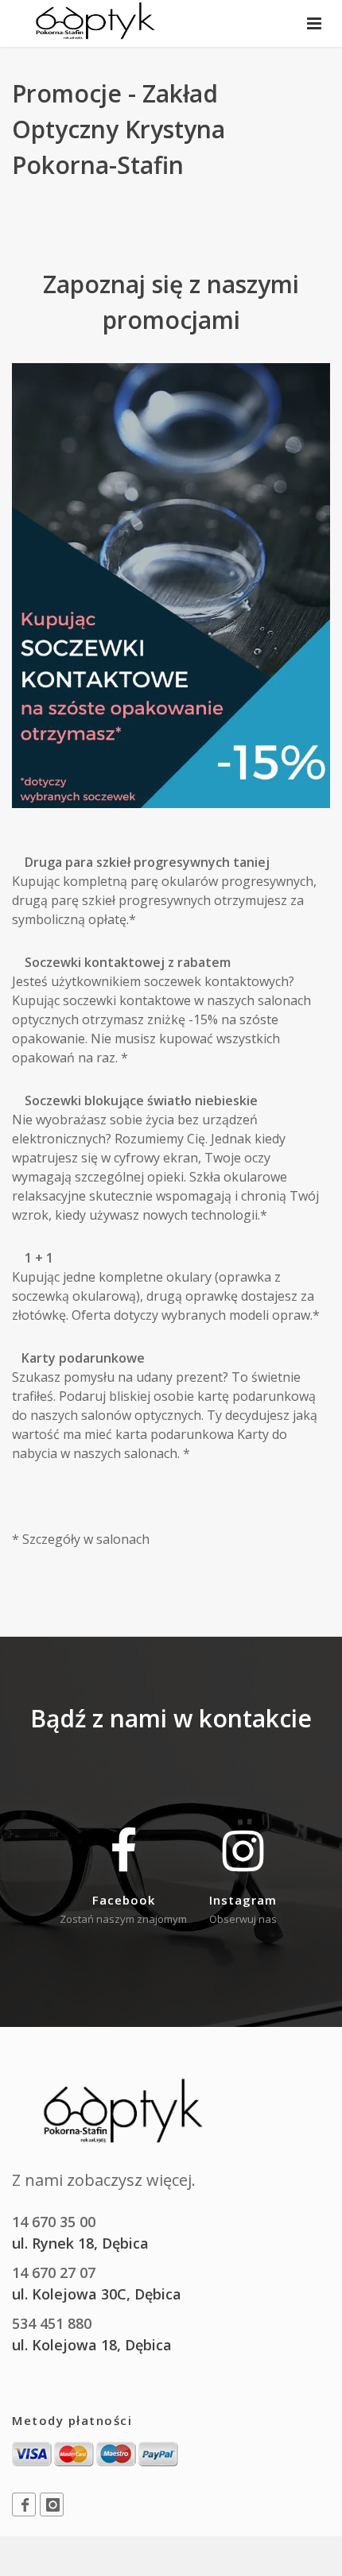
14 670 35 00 (54, 2222)
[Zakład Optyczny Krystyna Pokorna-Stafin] (95, 24)
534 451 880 (52, 2323)
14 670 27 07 (54, 2272)
